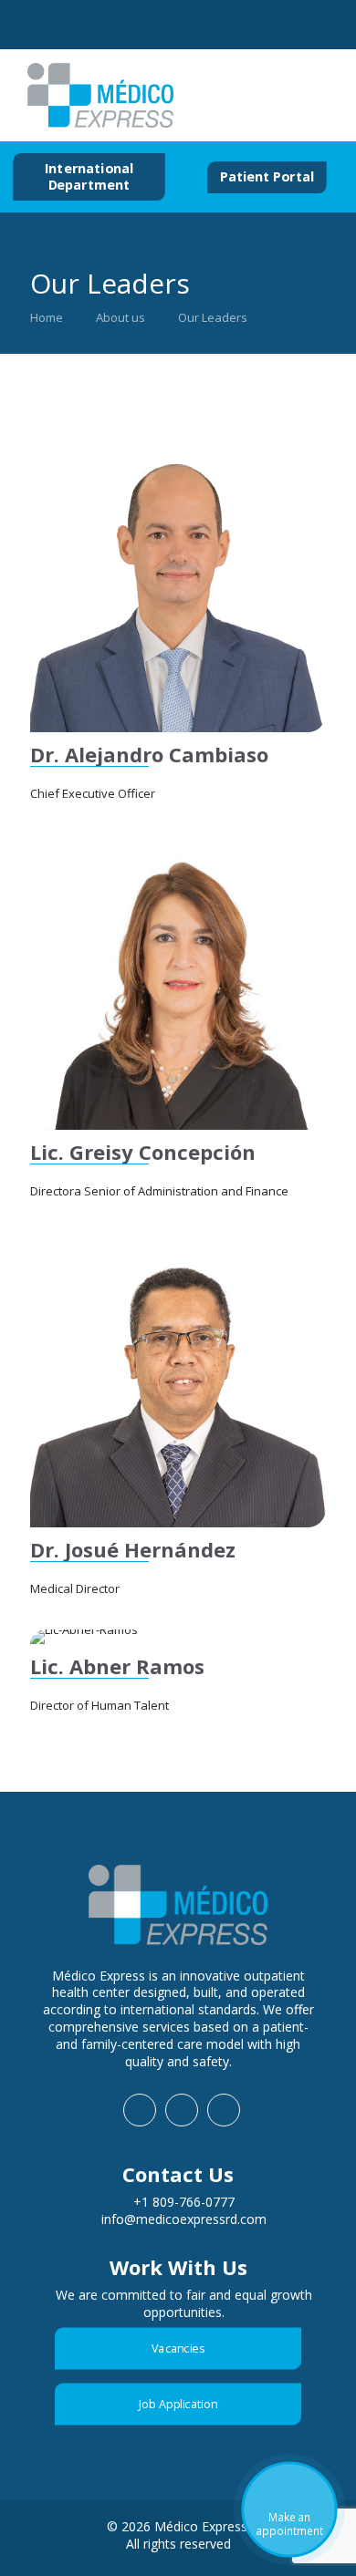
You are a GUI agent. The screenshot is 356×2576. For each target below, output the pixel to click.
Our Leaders (213, 317)
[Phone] (104, 27)
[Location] (217, 27)
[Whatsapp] (47, 26)
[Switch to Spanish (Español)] (237, 96)
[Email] (160, 26)
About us (120, 317)
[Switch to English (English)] (272, 96)
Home (47, 317)
